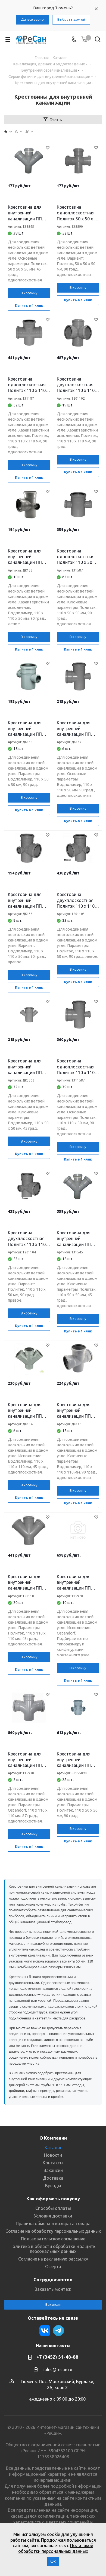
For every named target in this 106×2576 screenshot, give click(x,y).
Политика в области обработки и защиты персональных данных (53, 2249)
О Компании (53, 2138)
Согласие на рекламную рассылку (53, 2259)
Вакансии (53, 2170)
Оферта (53, 2267)
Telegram (58, 2331)
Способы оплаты (53, 2208)
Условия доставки (53, 2216)
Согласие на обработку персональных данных (53, 2231)
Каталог (53, 2147)
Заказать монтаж (53, 2289)
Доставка (53, 2178)
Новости (53, 2155)
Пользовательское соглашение (53, 2239)
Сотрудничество (53, 2279)
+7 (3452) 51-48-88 (57, 2357)
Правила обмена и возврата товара (53, 2223)
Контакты (53, 2163)
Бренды (53, 2186)
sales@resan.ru (57, 2370)
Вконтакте (45, 2331)
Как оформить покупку (53, 2199)
